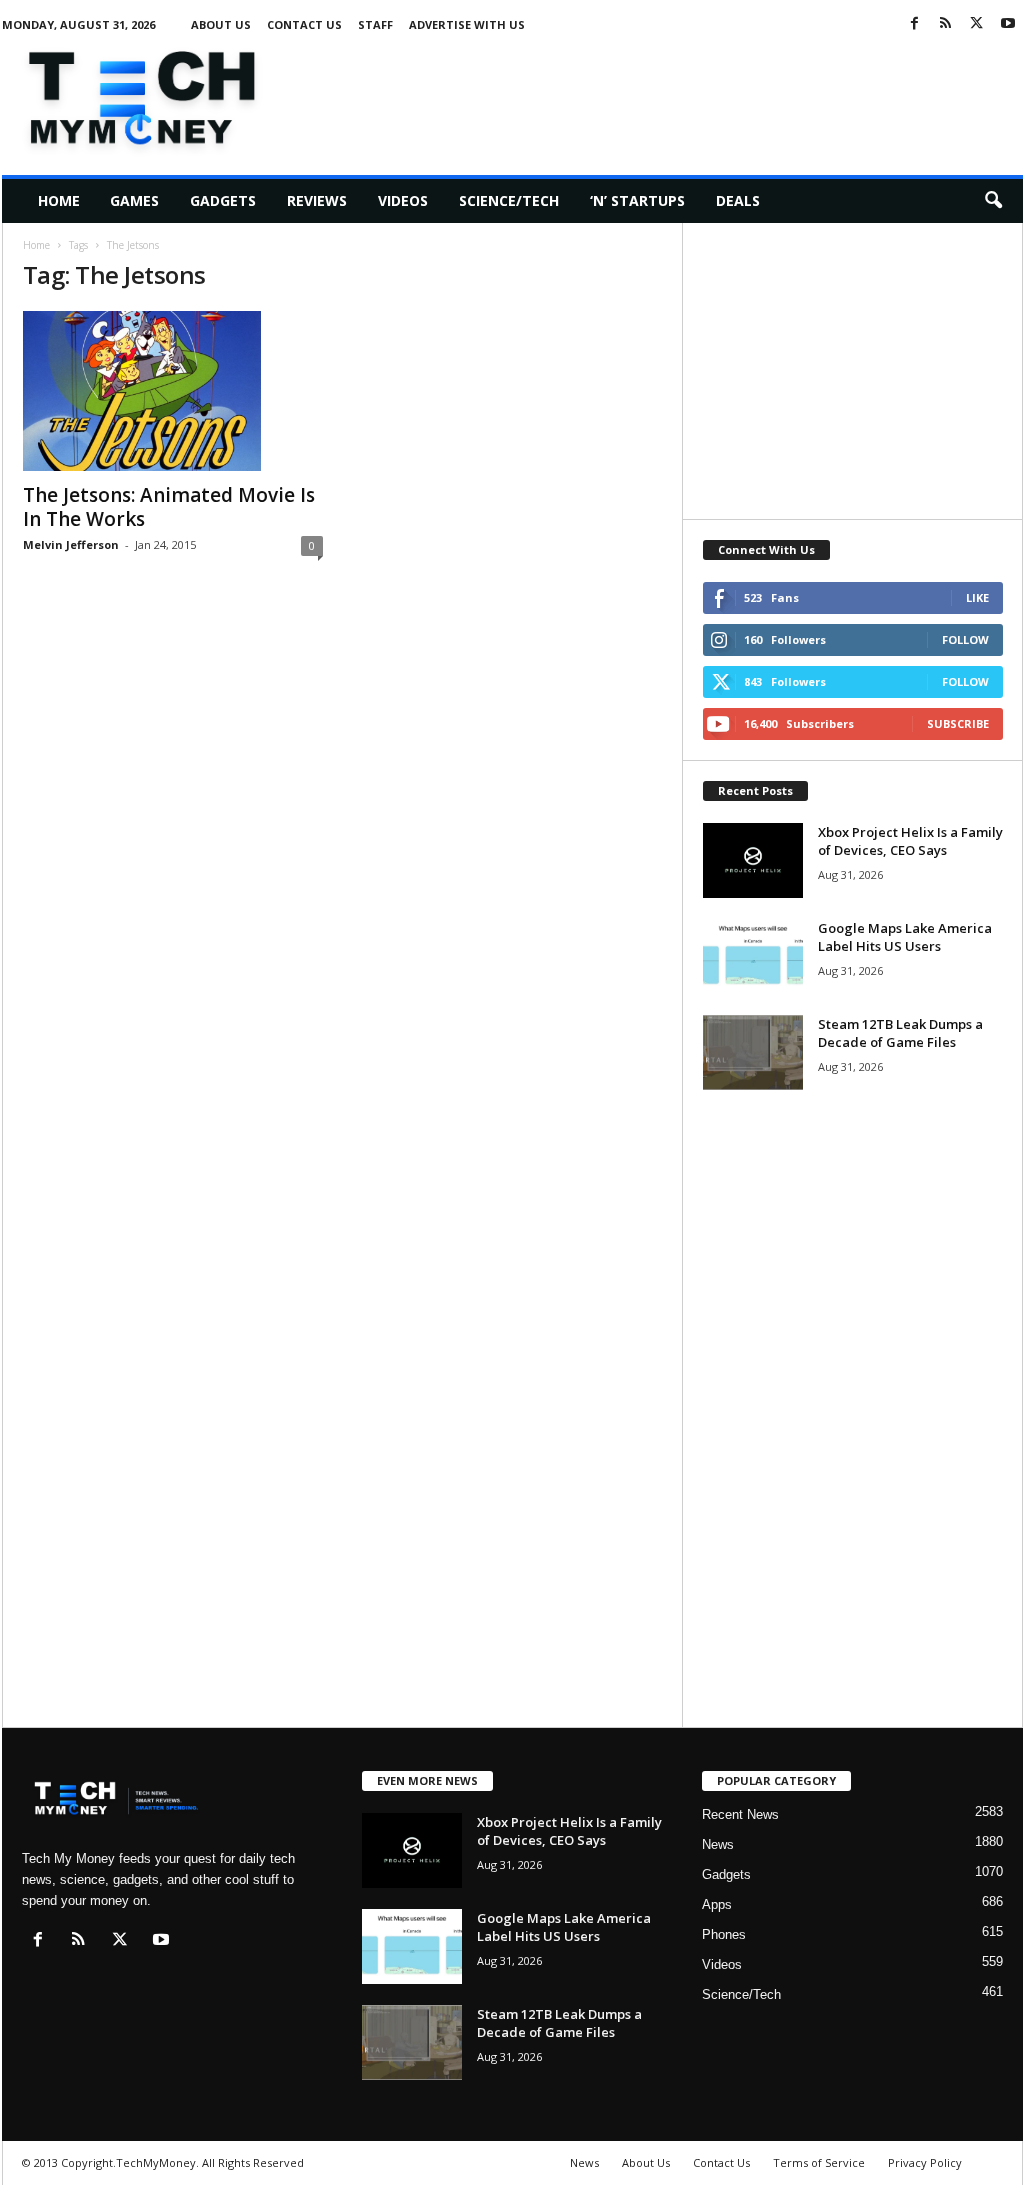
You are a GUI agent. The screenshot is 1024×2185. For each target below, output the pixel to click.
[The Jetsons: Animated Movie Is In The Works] (173, 391)
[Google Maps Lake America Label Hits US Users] (753, 956)
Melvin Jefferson (71, 544)
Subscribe (958, 723)
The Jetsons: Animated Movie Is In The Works (169, 507)
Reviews (317, 200)
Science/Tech (509, 200)
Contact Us (304, 24)
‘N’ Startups (637, 200)
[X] (977, 24)
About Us (221, 24)
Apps (717, 1904)
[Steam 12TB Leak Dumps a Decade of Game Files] (753, 1052)
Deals (738, 200)
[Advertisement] (659, 94)
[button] (993, 201)
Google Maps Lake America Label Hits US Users (905, 937)
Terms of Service (819, 2162)
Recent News (740, 1814)
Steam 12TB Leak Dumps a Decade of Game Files (900, 1033)
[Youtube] (1008, 24)
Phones (724, 1934)
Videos (403, 200)
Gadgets (223, 200)
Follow (965, 639)
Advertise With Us (467, 24)
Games (134, 200)
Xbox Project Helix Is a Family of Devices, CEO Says (910, 841)
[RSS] (946, 24)
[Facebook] (915, 24)
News (718, 1844)
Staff (375, 24)
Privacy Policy (925, 2162)
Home (59, 200)
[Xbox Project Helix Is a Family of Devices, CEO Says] (753, 860)
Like (977, 597)
